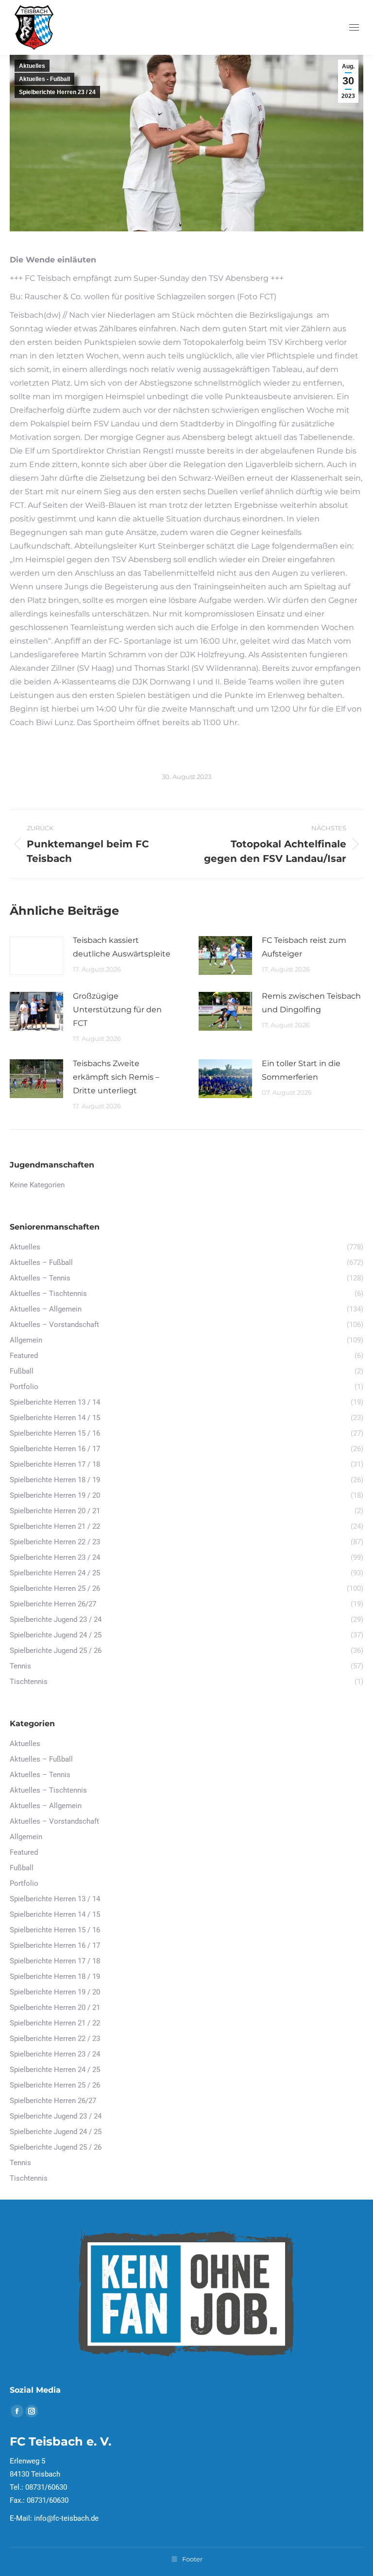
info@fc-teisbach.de (66, 2518)
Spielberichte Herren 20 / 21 (55, 2008)
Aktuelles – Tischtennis (48, 1790)
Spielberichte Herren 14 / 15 (55, 1914)
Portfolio (24, 1883)
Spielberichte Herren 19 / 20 (55, 1992)
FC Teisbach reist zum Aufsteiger (304, 947)
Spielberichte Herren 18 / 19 (55, 1977)
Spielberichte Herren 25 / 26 (55, 2085)
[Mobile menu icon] (354, 27)
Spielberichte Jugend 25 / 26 (56, 2147)
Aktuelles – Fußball (41, 1759)
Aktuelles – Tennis (40, 1775)
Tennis (20, 2163)
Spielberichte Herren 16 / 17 (55, 1945)
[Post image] (36, 956)
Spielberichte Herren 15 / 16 (55, 1930)
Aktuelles (32, 66)
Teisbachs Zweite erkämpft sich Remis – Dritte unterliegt (116, 1077)
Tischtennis (29, 2178)
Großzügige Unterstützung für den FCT (117, 1010)
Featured (24, 1852)
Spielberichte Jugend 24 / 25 (56, 2132)
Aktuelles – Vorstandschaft (54, 1821)
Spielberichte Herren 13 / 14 (55, 1899)
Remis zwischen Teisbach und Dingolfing (311, 1003)
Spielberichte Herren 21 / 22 (55, 2023)
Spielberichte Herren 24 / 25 (55, 2070)
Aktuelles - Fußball (44, 79)
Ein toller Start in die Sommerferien (301, 1070)
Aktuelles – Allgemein (46, 1806)
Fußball (22, 1868)
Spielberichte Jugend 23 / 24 (56, 2116)
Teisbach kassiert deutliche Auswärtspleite (122, 947)
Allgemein (26, 1837)
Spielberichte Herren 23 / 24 (57, 92)
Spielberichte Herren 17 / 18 (55, 1961)
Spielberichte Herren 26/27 (53, 2101)
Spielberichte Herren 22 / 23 (55, 2039)
